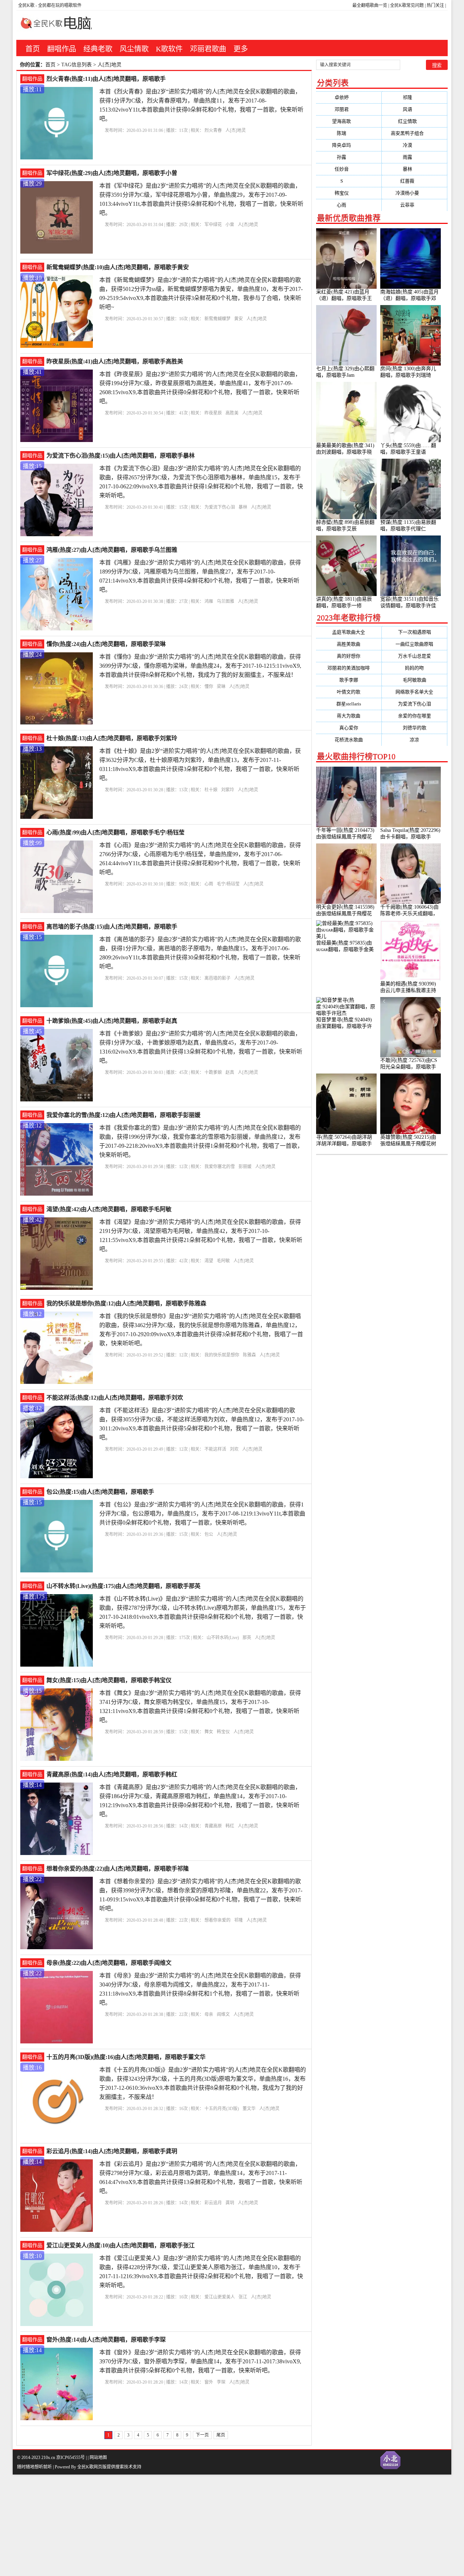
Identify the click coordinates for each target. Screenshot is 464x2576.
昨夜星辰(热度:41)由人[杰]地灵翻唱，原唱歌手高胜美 (115, 361)
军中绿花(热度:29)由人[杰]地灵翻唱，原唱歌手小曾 (112, 173)
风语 (415, 109)
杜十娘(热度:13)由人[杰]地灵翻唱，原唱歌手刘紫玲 (112, 738)
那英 (247, 1638)
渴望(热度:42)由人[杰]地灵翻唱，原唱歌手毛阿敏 (109, 1209)
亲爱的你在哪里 (415, 716)
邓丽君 (349, 109)
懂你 (209, 687)
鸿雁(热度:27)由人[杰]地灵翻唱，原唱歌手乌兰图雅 (112, 550)
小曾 (230, 225)
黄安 (239, 319)
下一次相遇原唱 (415, 632)
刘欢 (234, 1449)
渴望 (209, 1261)
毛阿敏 (223, 1261)
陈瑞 (349, 133)
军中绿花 (213, 225)
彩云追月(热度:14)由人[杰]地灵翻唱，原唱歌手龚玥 (112, 2151)
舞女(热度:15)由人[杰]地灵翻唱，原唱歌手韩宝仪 (109, 1680)
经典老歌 (98, 49)
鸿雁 (209, 601)
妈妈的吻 (414, 668)
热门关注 (435, 5)
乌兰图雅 (225, 601)
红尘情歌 (415, 121)
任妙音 (349, 169)
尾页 (221, 2435)
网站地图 (98, 2458)
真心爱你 (349, 728)
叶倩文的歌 (349, 692)
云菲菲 (414, 205)
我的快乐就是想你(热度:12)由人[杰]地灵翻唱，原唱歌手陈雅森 (126, 1303)
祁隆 (239, 1920)
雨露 (415, 157)
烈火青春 (213, 130)
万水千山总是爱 (415, 656)
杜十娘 (211, 790)
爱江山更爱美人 (220, 2297)
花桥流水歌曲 (349, 740)
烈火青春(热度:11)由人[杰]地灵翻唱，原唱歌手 (106, 79)
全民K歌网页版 (92, 2467)
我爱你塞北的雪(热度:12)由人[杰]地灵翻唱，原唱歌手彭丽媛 (123, 1115)
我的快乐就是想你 (222, 1355)
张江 (243, 2297)
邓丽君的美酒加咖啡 (349, 668)
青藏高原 (213, 1826)
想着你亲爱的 (217, 1920)
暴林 (243, 507)
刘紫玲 (228, 790)
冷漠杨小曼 (414, 193)
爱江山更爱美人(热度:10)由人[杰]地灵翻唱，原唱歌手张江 (121, 2245)
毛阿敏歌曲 (415, 680)
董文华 (249, 2109)
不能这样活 (215, 1449)
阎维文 (223, 2014)
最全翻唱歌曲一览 (370, 5)
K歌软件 (169, 49)
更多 (241, 49)
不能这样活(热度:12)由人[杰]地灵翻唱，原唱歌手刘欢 (115, 1398)
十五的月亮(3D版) (222, 2109)
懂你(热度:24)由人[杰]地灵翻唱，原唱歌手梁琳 (106, 644)
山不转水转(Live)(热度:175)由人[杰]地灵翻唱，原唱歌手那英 (123, 1586)
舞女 (209, 1732)
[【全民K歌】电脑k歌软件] (54, 27)
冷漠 (415, 145)
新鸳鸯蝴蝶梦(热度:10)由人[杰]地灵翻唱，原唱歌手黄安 (118, 267)
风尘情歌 (134, 49)
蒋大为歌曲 (349, 716)
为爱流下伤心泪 (220, 507)
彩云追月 (213, 2203)
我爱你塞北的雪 (220, 1167)
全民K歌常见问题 (407, 5)
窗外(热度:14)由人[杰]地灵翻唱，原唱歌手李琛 (106, 2340)
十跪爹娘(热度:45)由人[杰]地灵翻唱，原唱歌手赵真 (112, 1021)
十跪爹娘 (213, 1072)
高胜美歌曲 (349, 644)
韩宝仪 (223, 1732)
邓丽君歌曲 (208, 49)
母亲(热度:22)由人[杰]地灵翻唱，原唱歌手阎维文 (109, 1963)
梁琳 (221, 687)
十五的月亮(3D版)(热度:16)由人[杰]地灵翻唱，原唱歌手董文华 (126, 2057)
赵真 (230, 1072)
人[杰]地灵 (236, 130)
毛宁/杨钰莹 (228, 884)
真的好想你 (349, 656)
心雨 (209, 884)
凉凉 (414, 740)
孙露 (349, 157)
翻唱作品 (62, 49)
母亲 (209, 2014)
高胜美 (232, 413)
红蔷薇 (414, 181)
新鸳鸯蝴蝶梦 (217, 319)
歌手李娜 (349, 680)
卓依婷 (349, 97)
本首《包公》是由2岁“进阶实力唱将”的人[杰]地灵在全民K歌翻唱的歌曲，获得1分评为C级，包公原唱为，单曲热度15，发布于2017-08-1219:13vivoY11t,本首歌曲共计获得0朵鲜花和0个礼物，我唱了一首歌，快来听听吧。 (202, 1514)
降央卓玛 (349, 145)
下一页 (202, 2435)
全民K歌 (26, 5)
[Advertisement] (217, 2525)
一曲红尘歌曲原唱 (414, 644)
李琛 (221, 2382)
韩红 (230, 1826)
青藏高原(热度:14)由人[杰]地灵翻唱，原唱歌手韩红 (112, 1774)
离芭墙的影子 (217, 978)
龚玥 (230, 2203)
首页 (33, 49)
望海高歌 (349, 121)
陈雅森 (249, 1355)
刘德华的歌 (415, 728)
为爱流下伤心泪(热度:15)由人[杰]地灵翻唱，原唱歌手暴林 (121, 456)
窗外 (209, 2382)
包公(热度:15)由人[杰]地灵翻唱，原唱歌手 (100, 1492)
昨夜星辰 (213, 413)
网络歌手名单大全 (414, 692)
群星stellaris (349, 704)
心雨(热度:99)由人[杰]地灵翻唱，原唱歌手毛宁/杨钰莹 (115, 832)
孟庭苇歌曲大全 (349, 632)
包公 (209, 1534)
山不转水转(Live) (223, 1638)
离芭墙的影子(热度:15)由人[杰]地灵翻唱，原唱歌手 (112, 927)
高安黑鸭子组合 (414, 133)
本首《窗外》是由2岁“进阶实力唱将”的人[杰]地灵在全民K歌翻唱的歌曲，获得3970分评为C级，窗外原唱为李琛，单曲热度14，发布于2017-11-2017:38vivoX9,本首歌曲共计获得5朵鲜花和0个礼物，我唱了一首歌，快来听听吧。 (200, 2361)
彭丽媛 (245, 1167)
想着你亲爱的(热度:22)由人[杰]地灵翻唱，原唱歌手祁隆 (118, 1869)
